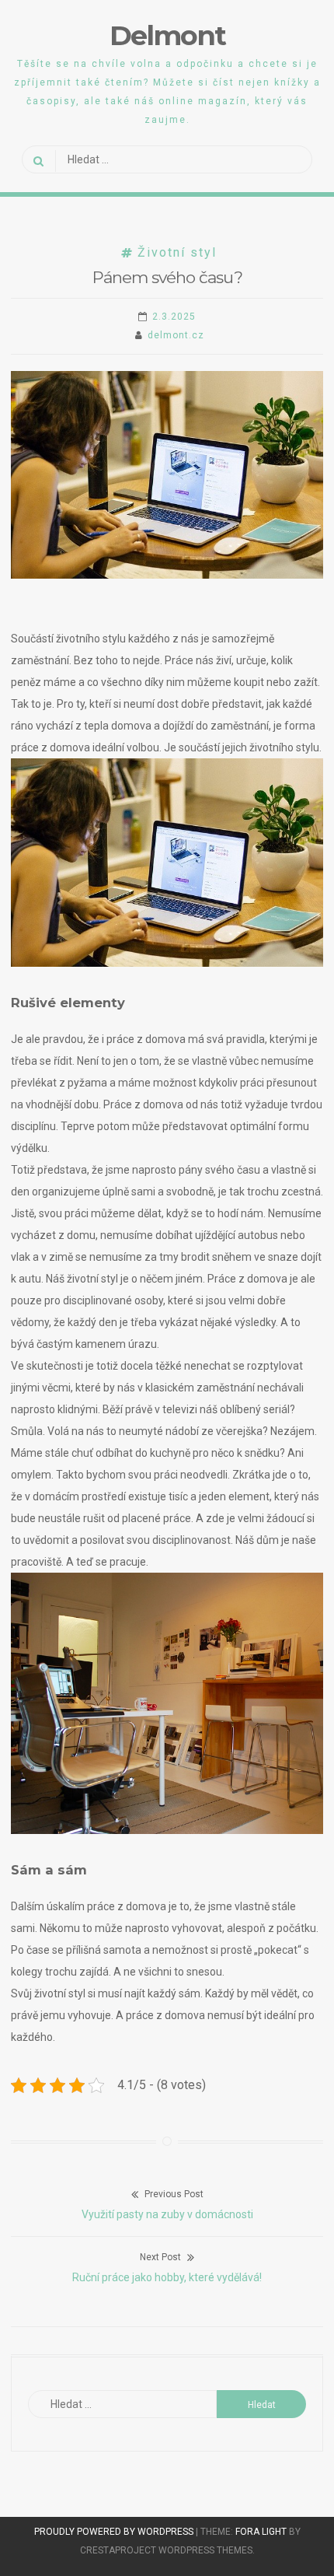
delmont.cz (176, 335)
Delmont (167, 35)
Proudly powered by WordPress (115, 2532)
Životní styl (177, 252)
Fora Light (261, 2532)
